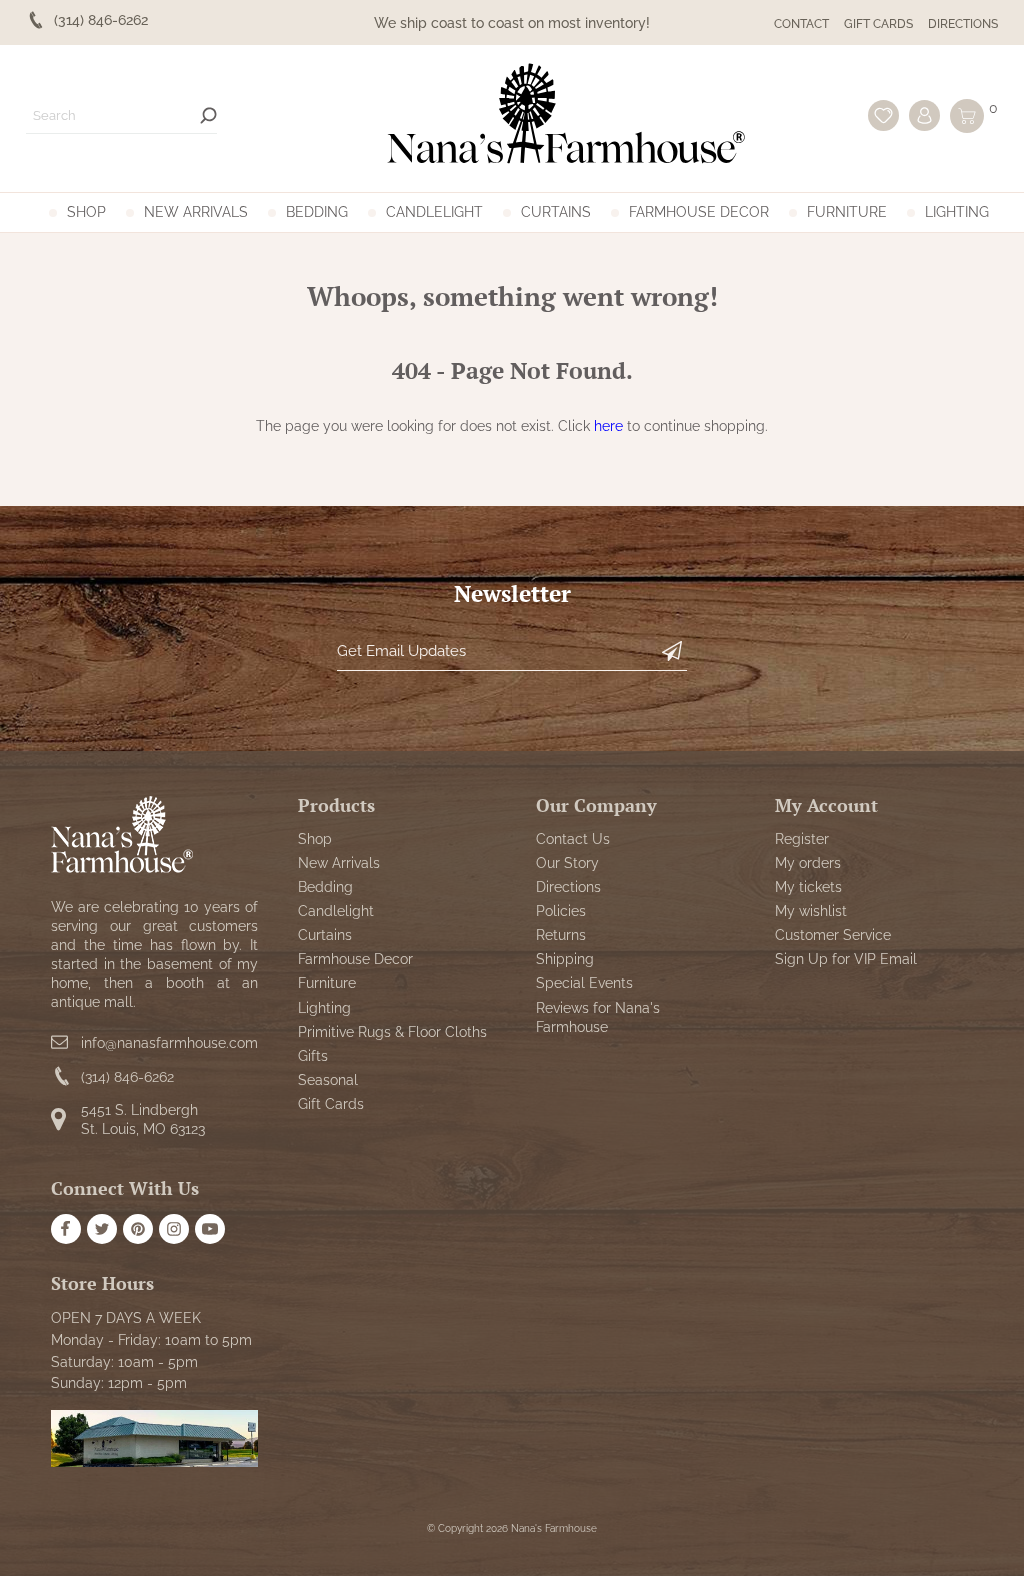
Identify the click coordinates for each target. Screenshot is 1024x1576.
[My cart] (967, 116)
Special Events (584, 983)
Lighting (957, 212)
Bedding (317, 212)
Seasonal (328, 1080)
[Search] (208, 115)
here (608, 426)
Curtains (556, 212)
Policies (561, 911)
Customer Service (833, 935)
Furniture (847, 212)
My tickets (808, 887)
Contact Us (573, 839)
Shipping (565, 959)
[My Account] (924, 115)
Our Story (567, 863)
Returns (561, 935)
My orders (808, 863)
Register (802, 839)
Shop (86, 212)
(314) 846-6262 (127, 1077)
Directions (963, 24)
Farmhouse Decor (699, 212)
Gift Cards (878, 24)
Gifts (313, 1056)
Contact (801, 24)
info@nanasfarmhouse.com (169, 1043)
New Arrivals (196, 212)
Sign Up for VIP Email (846, 959)
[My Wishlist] (883, 115)
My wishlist (811, 911)
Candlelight (434, 212)
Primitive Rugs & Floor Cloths (392, 1032)
